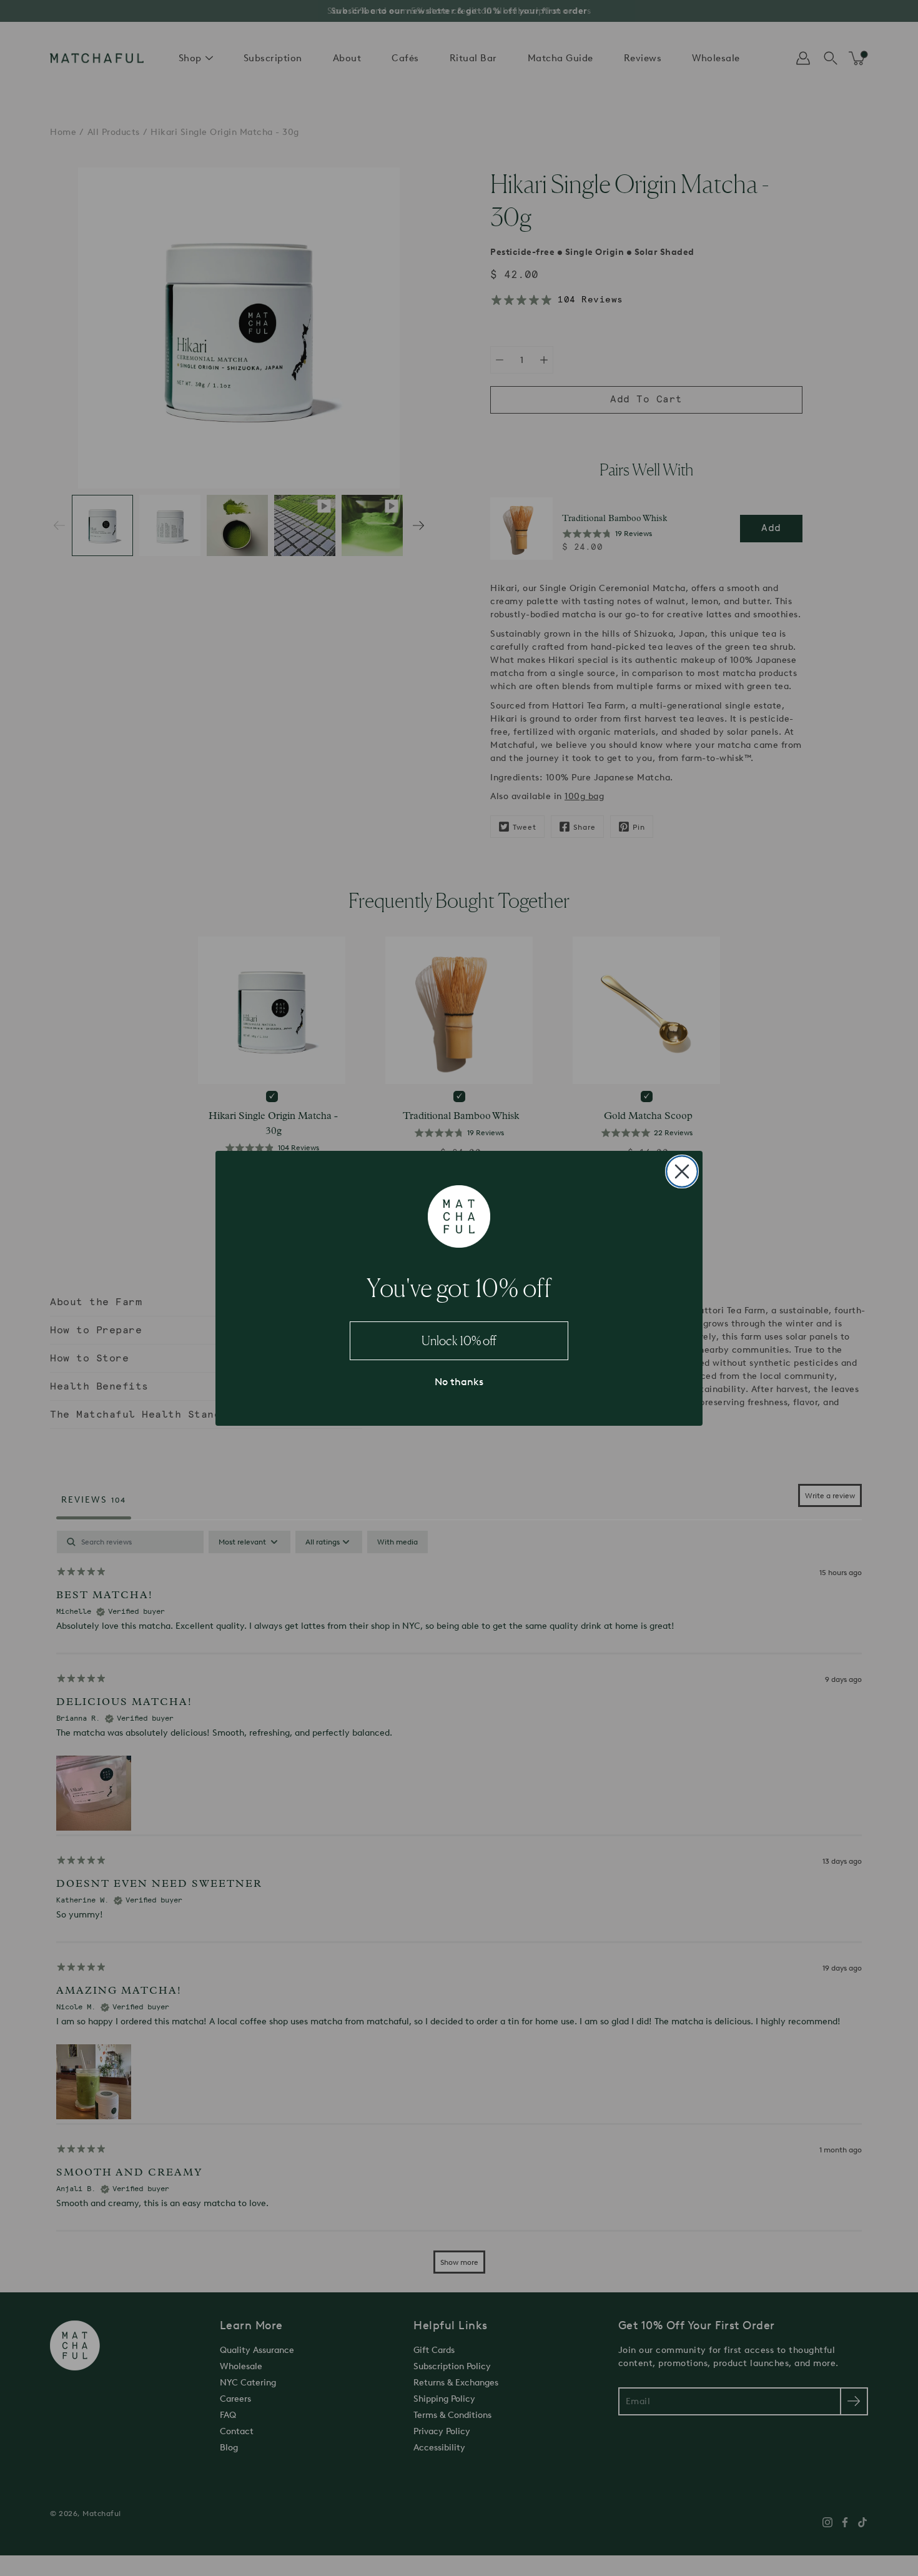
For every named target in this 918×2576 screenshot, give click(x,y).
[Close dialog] (682, 1171)
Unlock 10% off (459, 1341)
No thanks (459, 1382)
